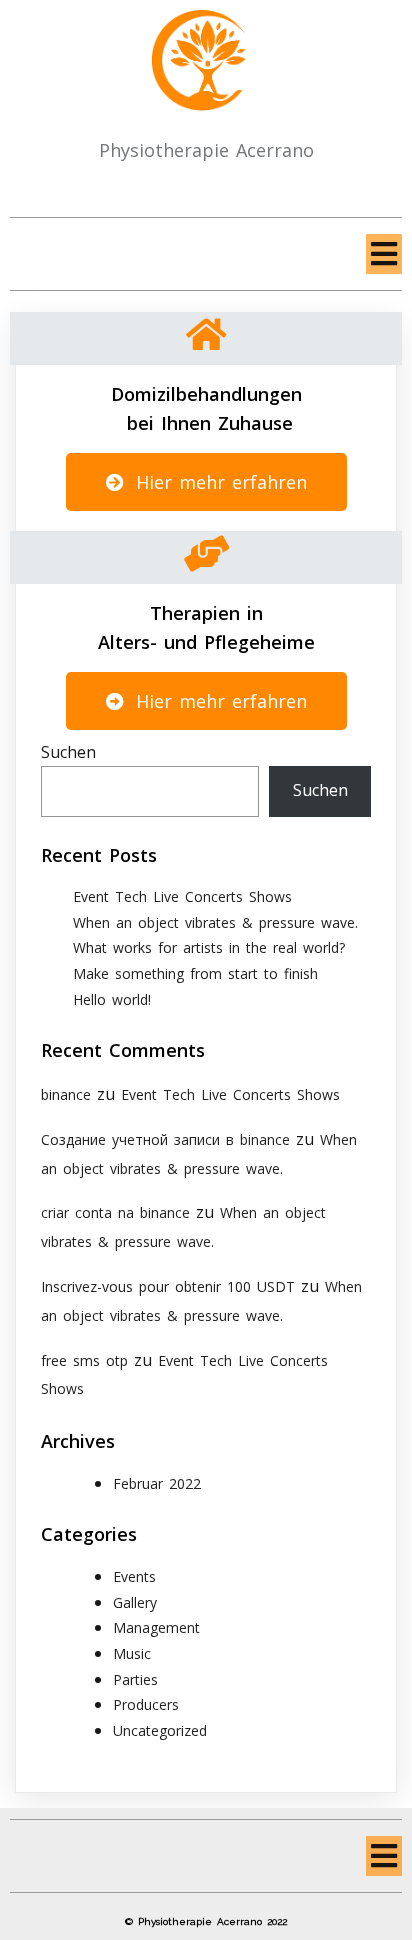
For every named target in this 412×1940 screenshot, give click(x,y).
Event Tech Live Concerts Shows (182, 896)
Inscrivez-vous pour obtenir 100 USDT (168, 1286)
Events (134, 1576)
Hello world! (112, 999)
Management (156, 1627)
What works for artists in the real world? (209, 947)
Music (132, 1653)
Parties (135, 1679)
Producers (146, 1704)
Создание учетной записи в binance (165, 1139)
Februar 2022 (157, 1483)
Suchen (68, 752)
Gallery (135, 1602)
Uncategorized (160, 1730)
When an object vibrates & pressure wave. (215, 922)
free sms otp (84, 1360)
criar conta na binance (115, 1212)
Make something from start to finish (195, 973)
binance (66, 1094)
